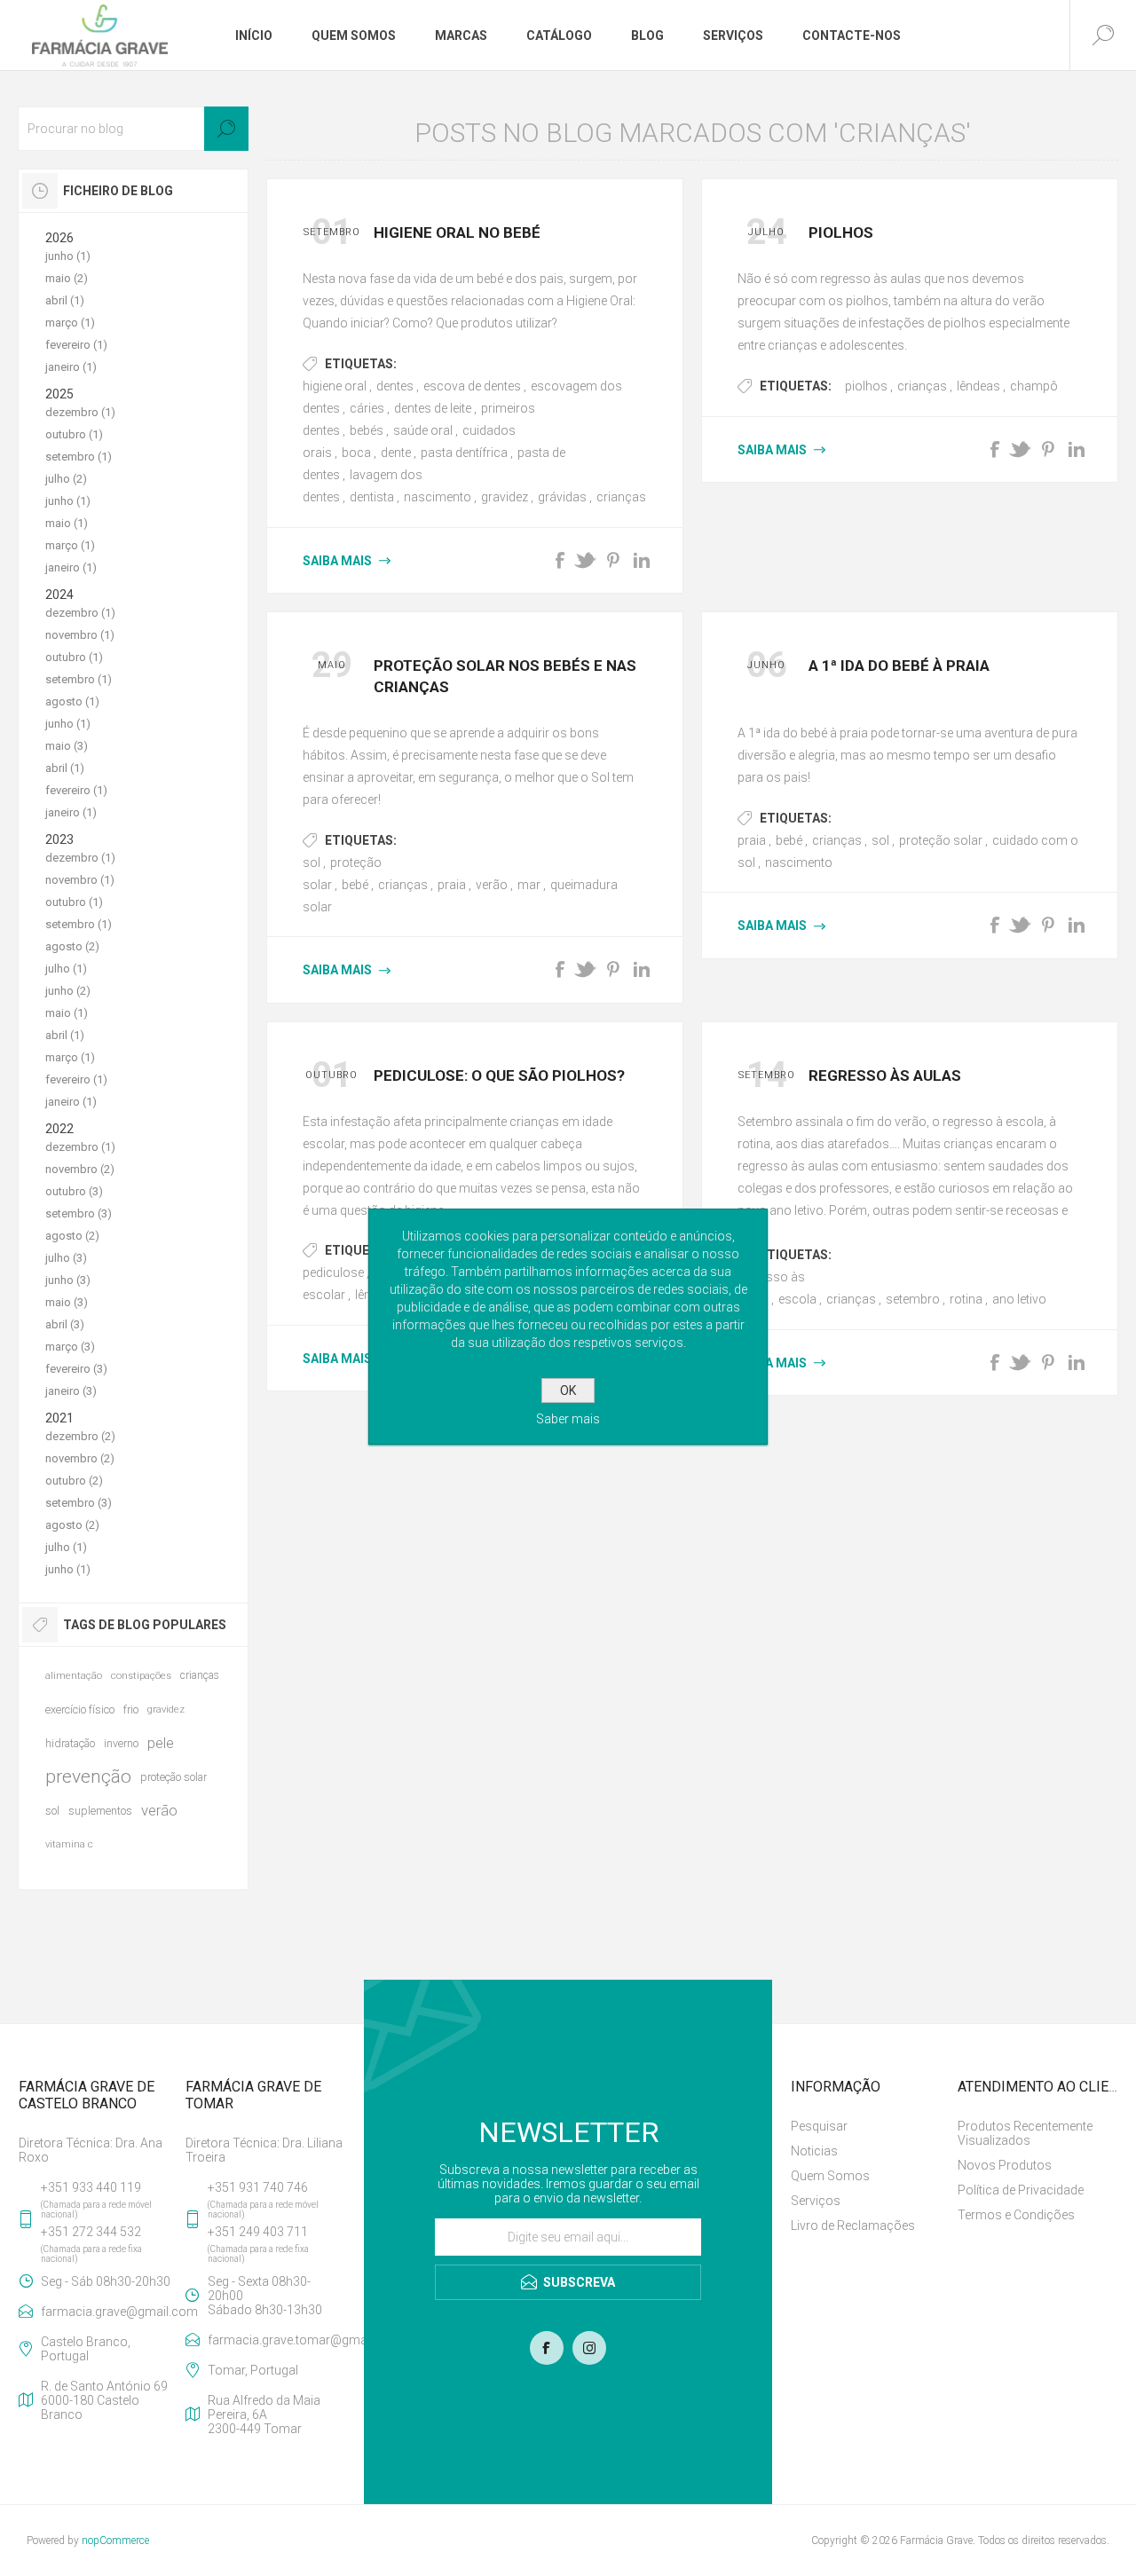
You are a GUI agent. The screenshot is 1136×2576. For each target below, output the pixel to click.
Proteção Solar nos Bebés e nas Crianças (505, 676)
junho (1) (68, 256)
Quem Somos (830, 2176)
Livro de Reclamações (853, 2225)
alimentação (74, 1676)
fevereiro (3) (76, 1369)
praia (452, 885)
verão (492, 885)
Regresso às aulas (885, 1075)
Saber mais (568, 1419)
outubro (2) (74, 1481)
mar (529, 885)
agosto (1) (72, 701)
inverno (121, 1743)
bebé (355, 885)
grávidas (562, 497)
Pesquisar (819, 2126)
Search (226, 129)
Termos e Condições (1016, 2215)
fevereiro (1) (76, 345)
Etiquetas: (361, 364)
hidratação (70, 1743)
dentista (372, 497)
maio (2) (67, 278)
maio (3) (67, 746)
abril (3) (65, 1324)
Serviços (816, 2201)
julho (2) (66, 479)
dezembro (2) (80, 1436)
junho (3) (68, 1280)
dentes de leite (433, 408)
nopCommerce (115, 2541)
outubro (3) (74, 1191)
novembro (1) (80, 635)
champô (1034, 386)
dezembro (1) (80, 412)
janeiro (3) (71, 1391)
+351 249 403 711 (258, 2232)
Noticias (814, 2151)
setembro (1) (79, 457)
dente (396, 453)
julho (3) (66, 1258)
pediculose (333, 1272)
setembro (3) (79, 1213)
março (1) (70, 323)
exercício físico (80, 1709)
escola (797, 1299)
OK (568, 1390)
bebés (367, 430)
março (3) (70, 1347)
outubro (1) (74, 434)
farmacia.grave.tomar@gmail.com (276, 2340)
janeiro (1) (71, 367)
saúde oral (423, 430)
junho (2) (68, 991)
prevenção (88, 1776)
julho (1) (66, 969)
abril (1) (65, 300)
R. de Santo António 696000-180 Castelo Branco (104, 2400)
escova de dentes (472, 386)
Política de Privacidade (1021, 2190)
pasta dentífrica (464, 453)
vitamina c (69, 1844)
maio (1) (67, 523)
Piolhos (841, 232)
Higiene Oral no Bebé (457, 232)
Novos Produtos (1005, 2165)
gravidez (505, 497)
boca (356, 453)
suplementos (100, 1811)
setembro (913, 1299)
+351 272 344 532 (91, 2232)
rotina (966, 1299)
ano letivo (1019, 1299)
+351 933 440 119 (91, 2187)
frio (131, 1709)
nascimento (438, 497)
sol (312, 863)
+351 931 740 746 (258, 2187)
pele (161, 1743)
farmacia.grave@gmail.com (110, 2312)
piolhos (866, 386)
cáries (367, 408)
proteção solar (941, 840)
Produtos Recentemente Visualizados (1025, 2133)
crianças (621, 497)
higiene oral (335, 386)
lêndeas (978, 386)
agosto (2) (72, 946)
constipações (141, 1676)
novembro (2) (80, 1169)
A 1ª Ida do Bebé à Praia (899, 666)
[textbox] (133, 129)
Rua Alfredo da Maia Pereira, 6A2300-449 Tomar (264, 2415)
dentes (395, 386)
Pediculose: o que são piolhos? (499, 1075)
